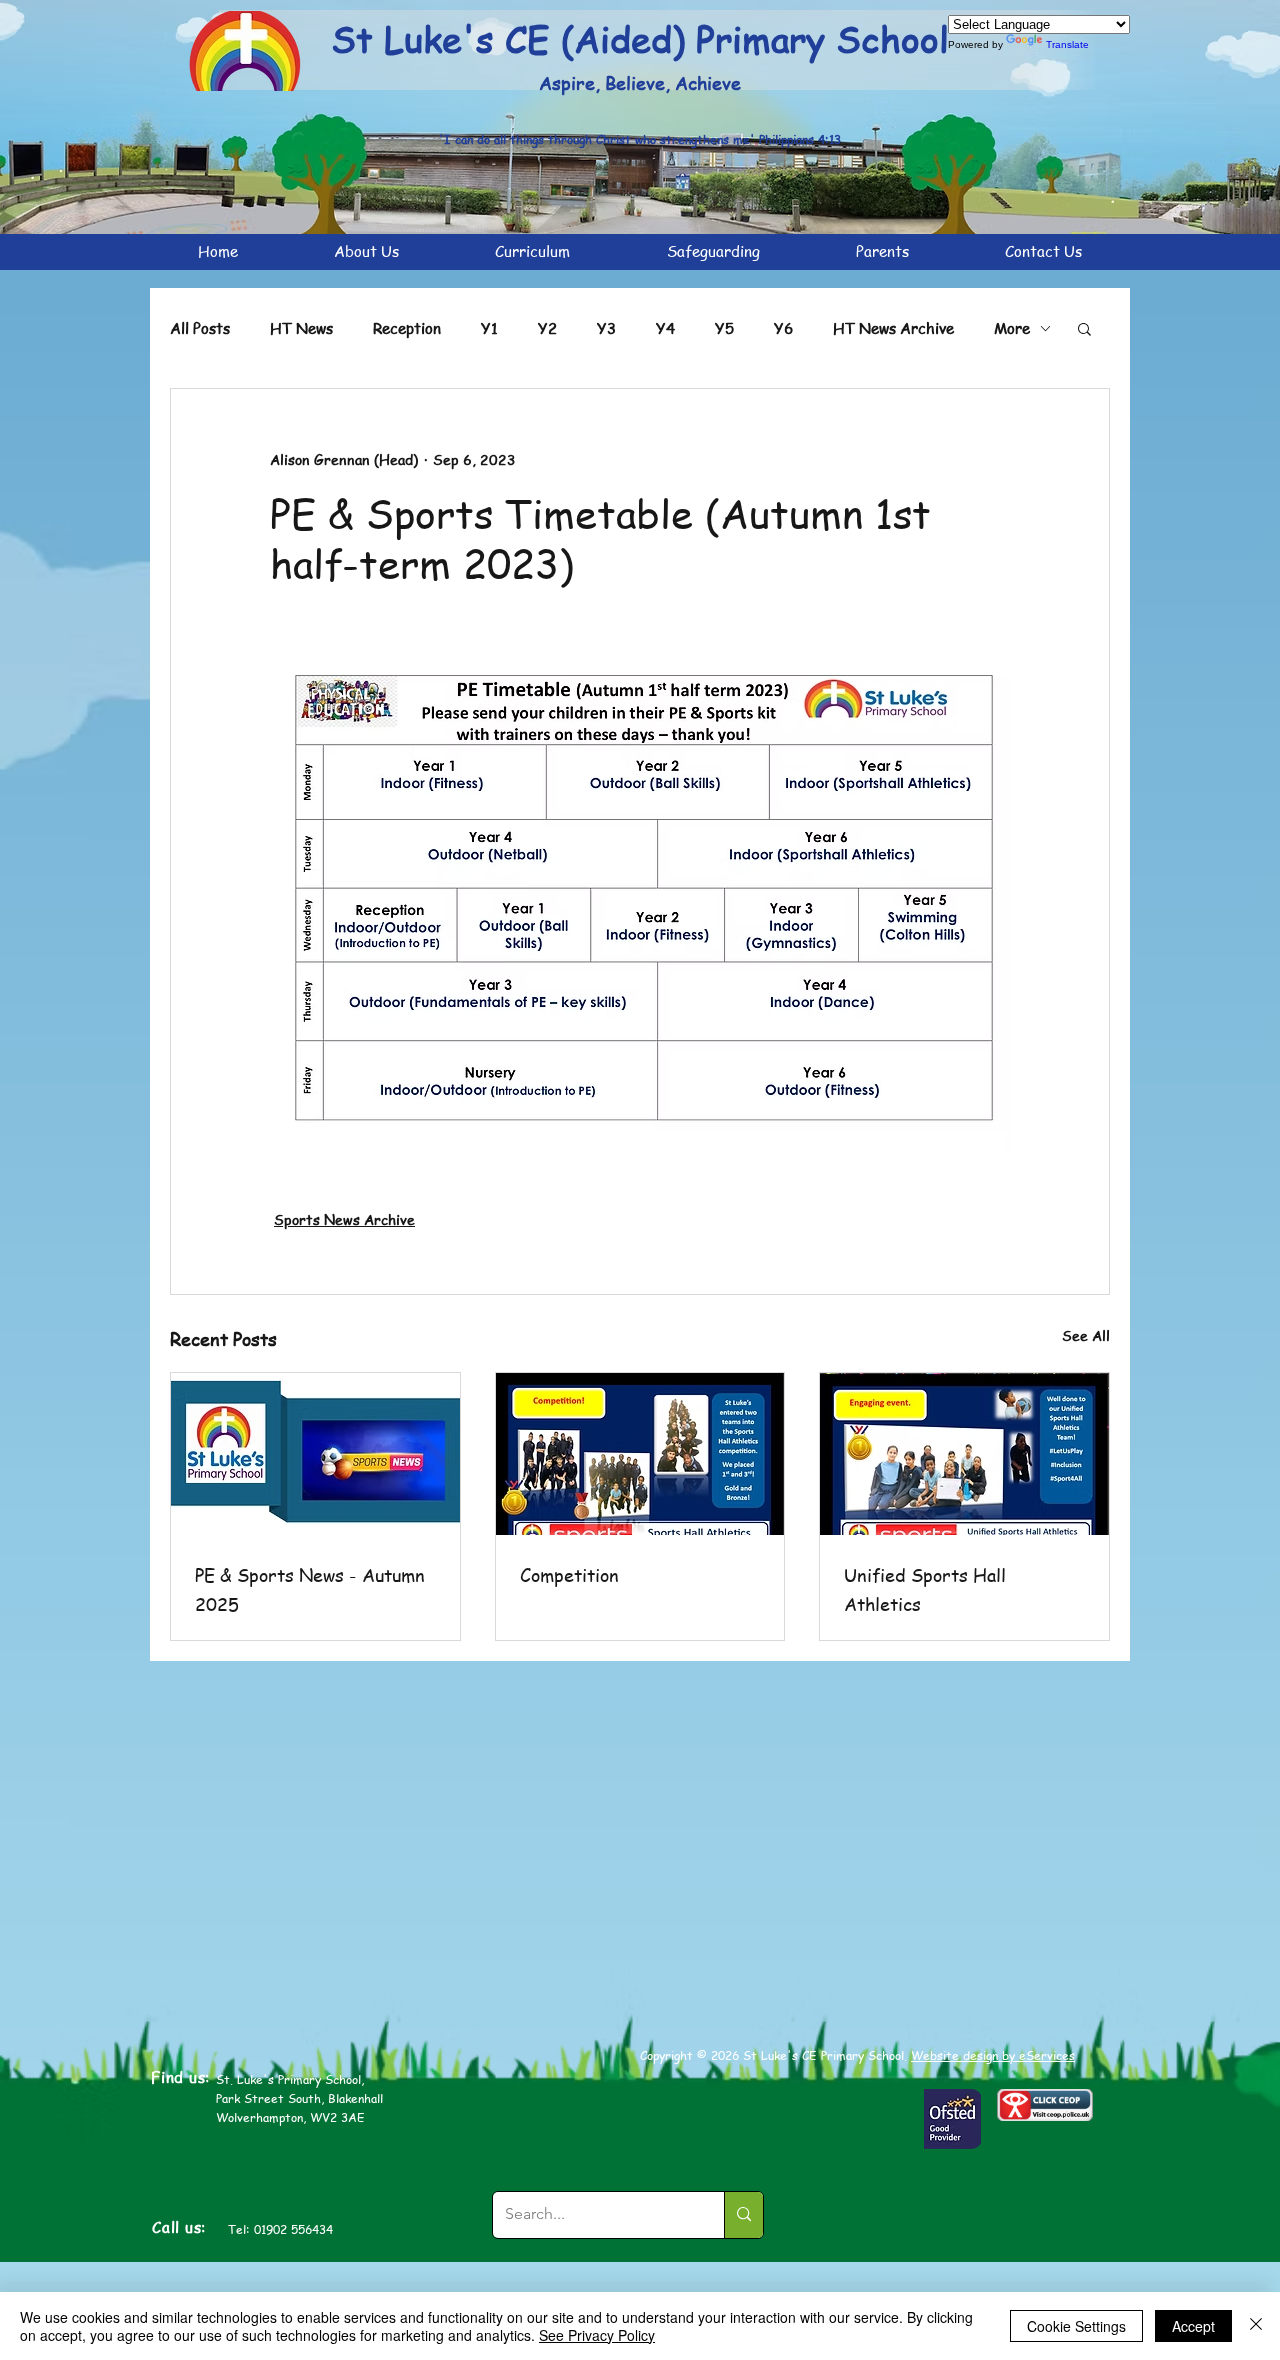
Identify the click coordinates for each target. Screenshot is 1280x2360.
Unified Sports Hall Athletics (925, 1589)
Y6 (783, 328)
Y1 (489, 328)
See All (1086, 1335)
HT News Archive (893, 328)
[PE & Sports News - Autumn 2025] (315, 1454)
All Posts (200, 328)
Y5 (724, 328)
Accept (1193, 2326)
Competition (569, 1574)
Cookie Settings (1076, 2326)
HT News (301, 328)
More (1012, 328)
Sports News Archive (344, 1219)
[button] (1084, 328)
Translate (1067, 44)
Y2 (547, 328)
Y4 (665, 328)
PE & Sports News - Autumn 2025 (310, 1589)
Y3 (606, 328)
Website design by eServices (993, 2055)
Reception (407, 328)
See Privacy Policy (597, 2335)
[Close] (1256, 2326)
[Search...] (743, 2215)
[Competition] (640, 1454)
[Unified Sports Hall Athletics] (964, 1454)
